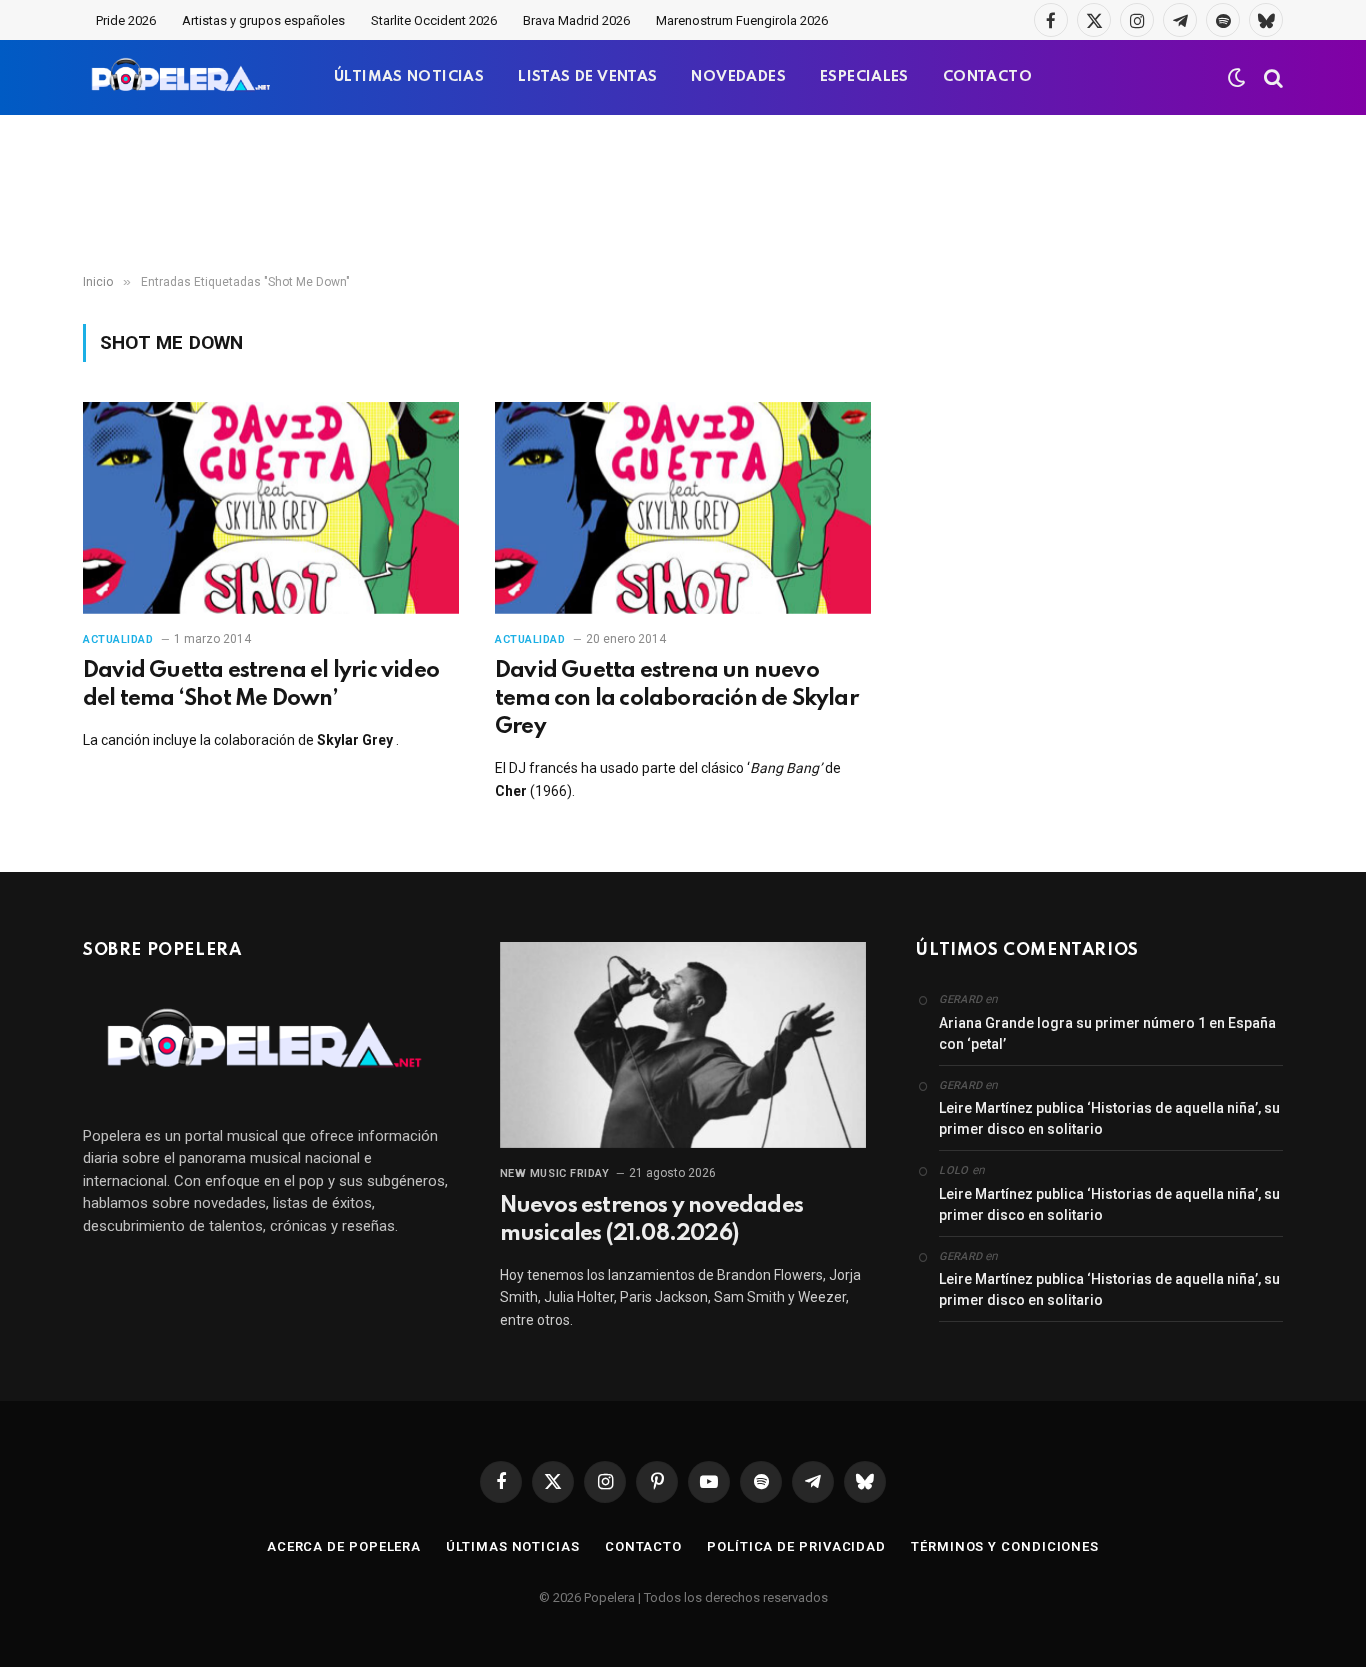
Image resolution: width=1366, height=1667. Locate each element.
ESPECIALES (864, 77)
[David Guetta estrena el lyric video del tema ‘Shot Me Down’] (271, 508)
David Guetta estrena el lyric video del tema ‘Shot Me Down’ (261, 685)
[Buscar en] (1271, 77)
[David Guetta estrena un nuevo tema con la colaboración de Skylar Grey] (683, 508)
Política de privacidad (796, 1546)
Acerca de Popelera (344, 1546)
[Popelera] (182, 77)
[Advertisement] (683, 195)
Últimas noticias (513, 1546)
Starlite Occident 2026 (434, 20)
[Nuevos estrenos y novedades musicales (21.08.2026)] (683, 1045)
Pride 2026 (126, 20)
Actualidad (118, 639)
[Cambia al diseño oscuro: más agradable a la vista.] (1237, 78)
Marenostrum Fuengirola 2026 (742, 20)
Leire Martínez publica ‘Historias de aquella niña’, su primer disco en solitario (1109, 1118)
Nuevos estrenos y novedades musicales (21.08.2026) (651, 1220)
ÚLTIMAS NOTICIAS (409, 77)
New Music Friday (555, 1173)
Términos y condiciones (1005, 1546)
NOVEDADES (738, 77)
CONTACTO (987, 77)
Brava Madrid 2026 (576, 20)
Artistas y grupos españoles (263, 20)
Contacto (643, 1546)
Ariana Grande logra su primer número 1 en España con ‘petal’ (1107, 1033)
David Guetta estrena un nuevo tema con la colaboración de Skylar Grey (676, 699)
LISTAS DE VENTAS (587, 77)
